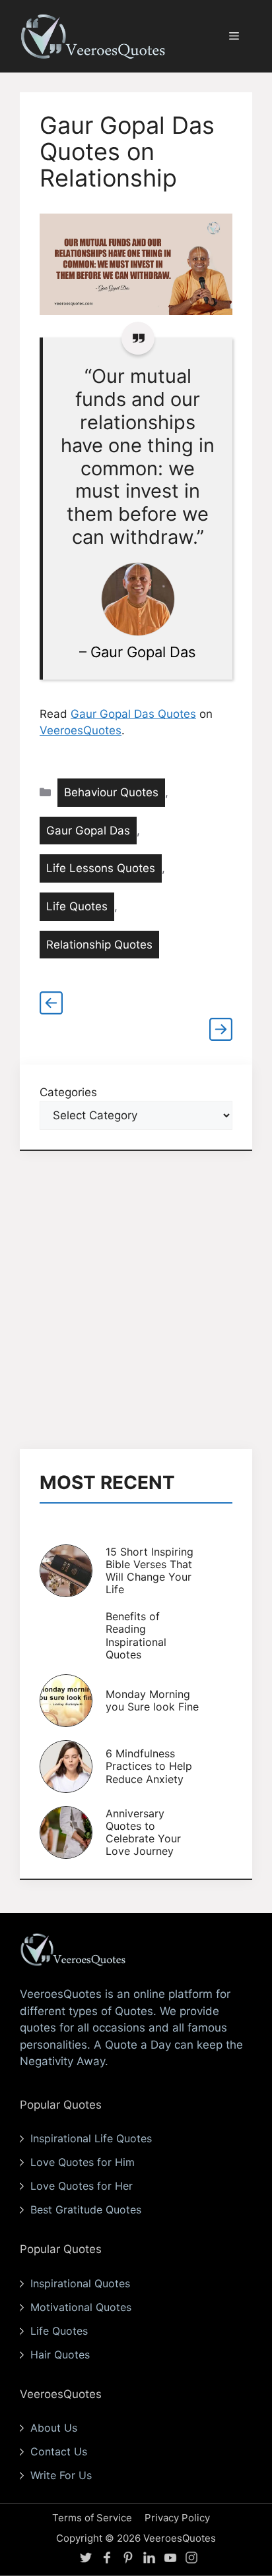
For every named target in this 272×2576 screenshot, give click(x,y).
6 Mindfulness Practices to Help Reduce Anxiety (149, 1766)
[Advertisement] (136, 1300)
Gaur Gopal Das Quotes (133, 714)
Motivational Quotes (81, 2307)
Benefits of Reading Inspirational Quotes (136, 1635)
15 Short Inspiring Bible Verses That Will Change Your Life (150, 1571)
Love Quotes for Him (83, 2162)
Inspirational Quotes (80, 2283)
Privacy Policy (177, 2518)
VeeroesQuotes (81, 730)
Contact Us (59, 2451)
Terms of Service (92, 2518)
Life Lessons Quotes (101, 868)
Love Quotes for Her (82, 2186)
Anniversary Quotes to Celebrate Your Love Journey (143, 1832)
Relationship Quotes (99, 945)
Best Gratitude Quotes (86, 2210)
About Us (54, 2428)
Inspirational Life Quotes (91, 2138)
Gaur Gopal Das (143, 652)
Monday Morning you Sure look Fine (152, 1700)
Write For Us (61, 2475)
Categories (68, 1092)
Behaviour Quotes (111, 792)
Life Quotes (77, 906)
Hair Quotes (60, 2355)
